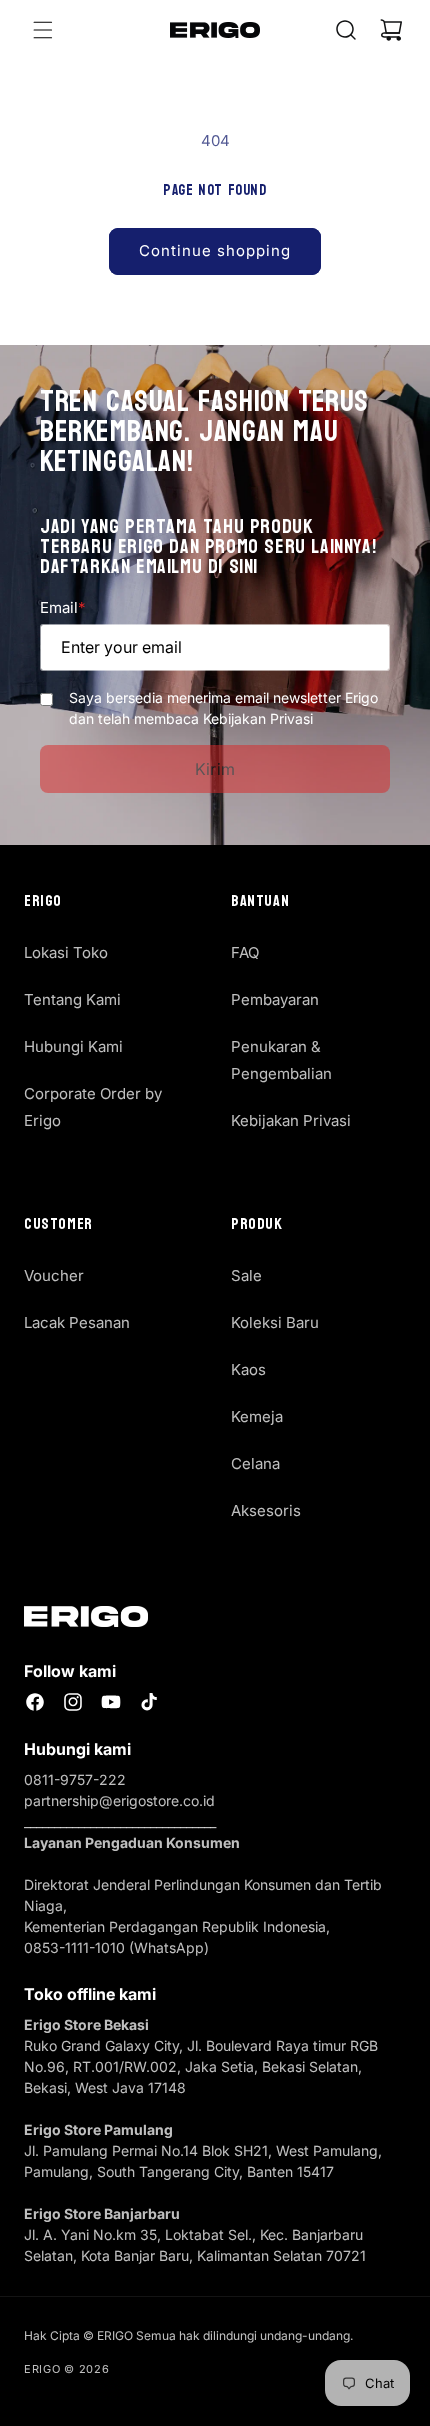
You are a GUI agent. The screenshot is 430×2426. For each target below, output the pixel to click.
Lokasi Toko (66, 952)
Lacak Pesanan (77, 1322)
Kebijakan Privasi (291, 1120)
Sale (246, 1275)
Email (62, 607)
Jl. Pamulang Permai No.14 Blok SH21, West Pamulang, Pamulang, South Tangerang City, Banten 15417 (203, 2150)
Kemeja (257, 1416)
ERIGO (42, 2369)
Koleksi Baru (275, 1322)
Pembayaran (275, 999)
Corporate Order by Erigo (93, 1107)
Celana (255, 1463)
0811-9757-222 (75, 1779)
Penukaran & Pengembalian (281, 1060)
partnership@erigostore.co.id (119, 1800)
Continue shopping (215, 250)
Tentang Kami (72, 999)
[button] (43, 30)
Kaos (248, 1369)
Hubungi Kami (73, 1046)
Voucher (54, 1275)
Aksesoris (266, 1510)
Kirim (215, 769)
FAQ (245, 952)
